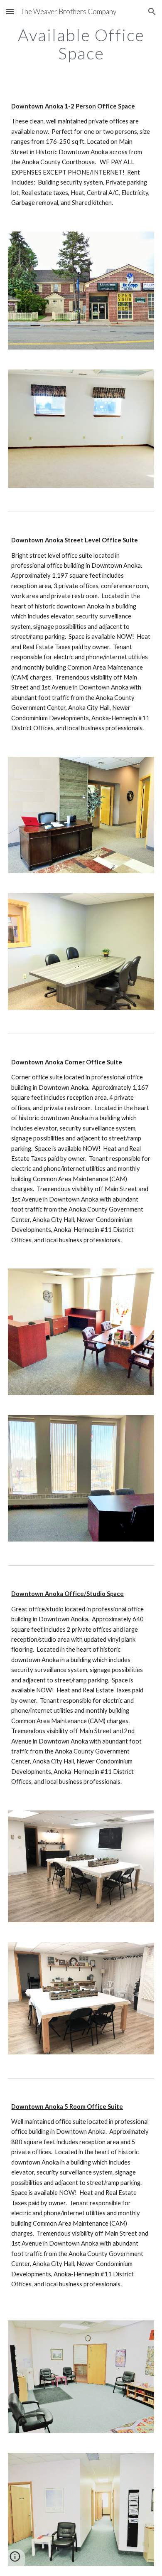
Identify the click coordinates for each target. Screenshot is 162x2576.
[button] (10, 11)
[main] (81, 44)
